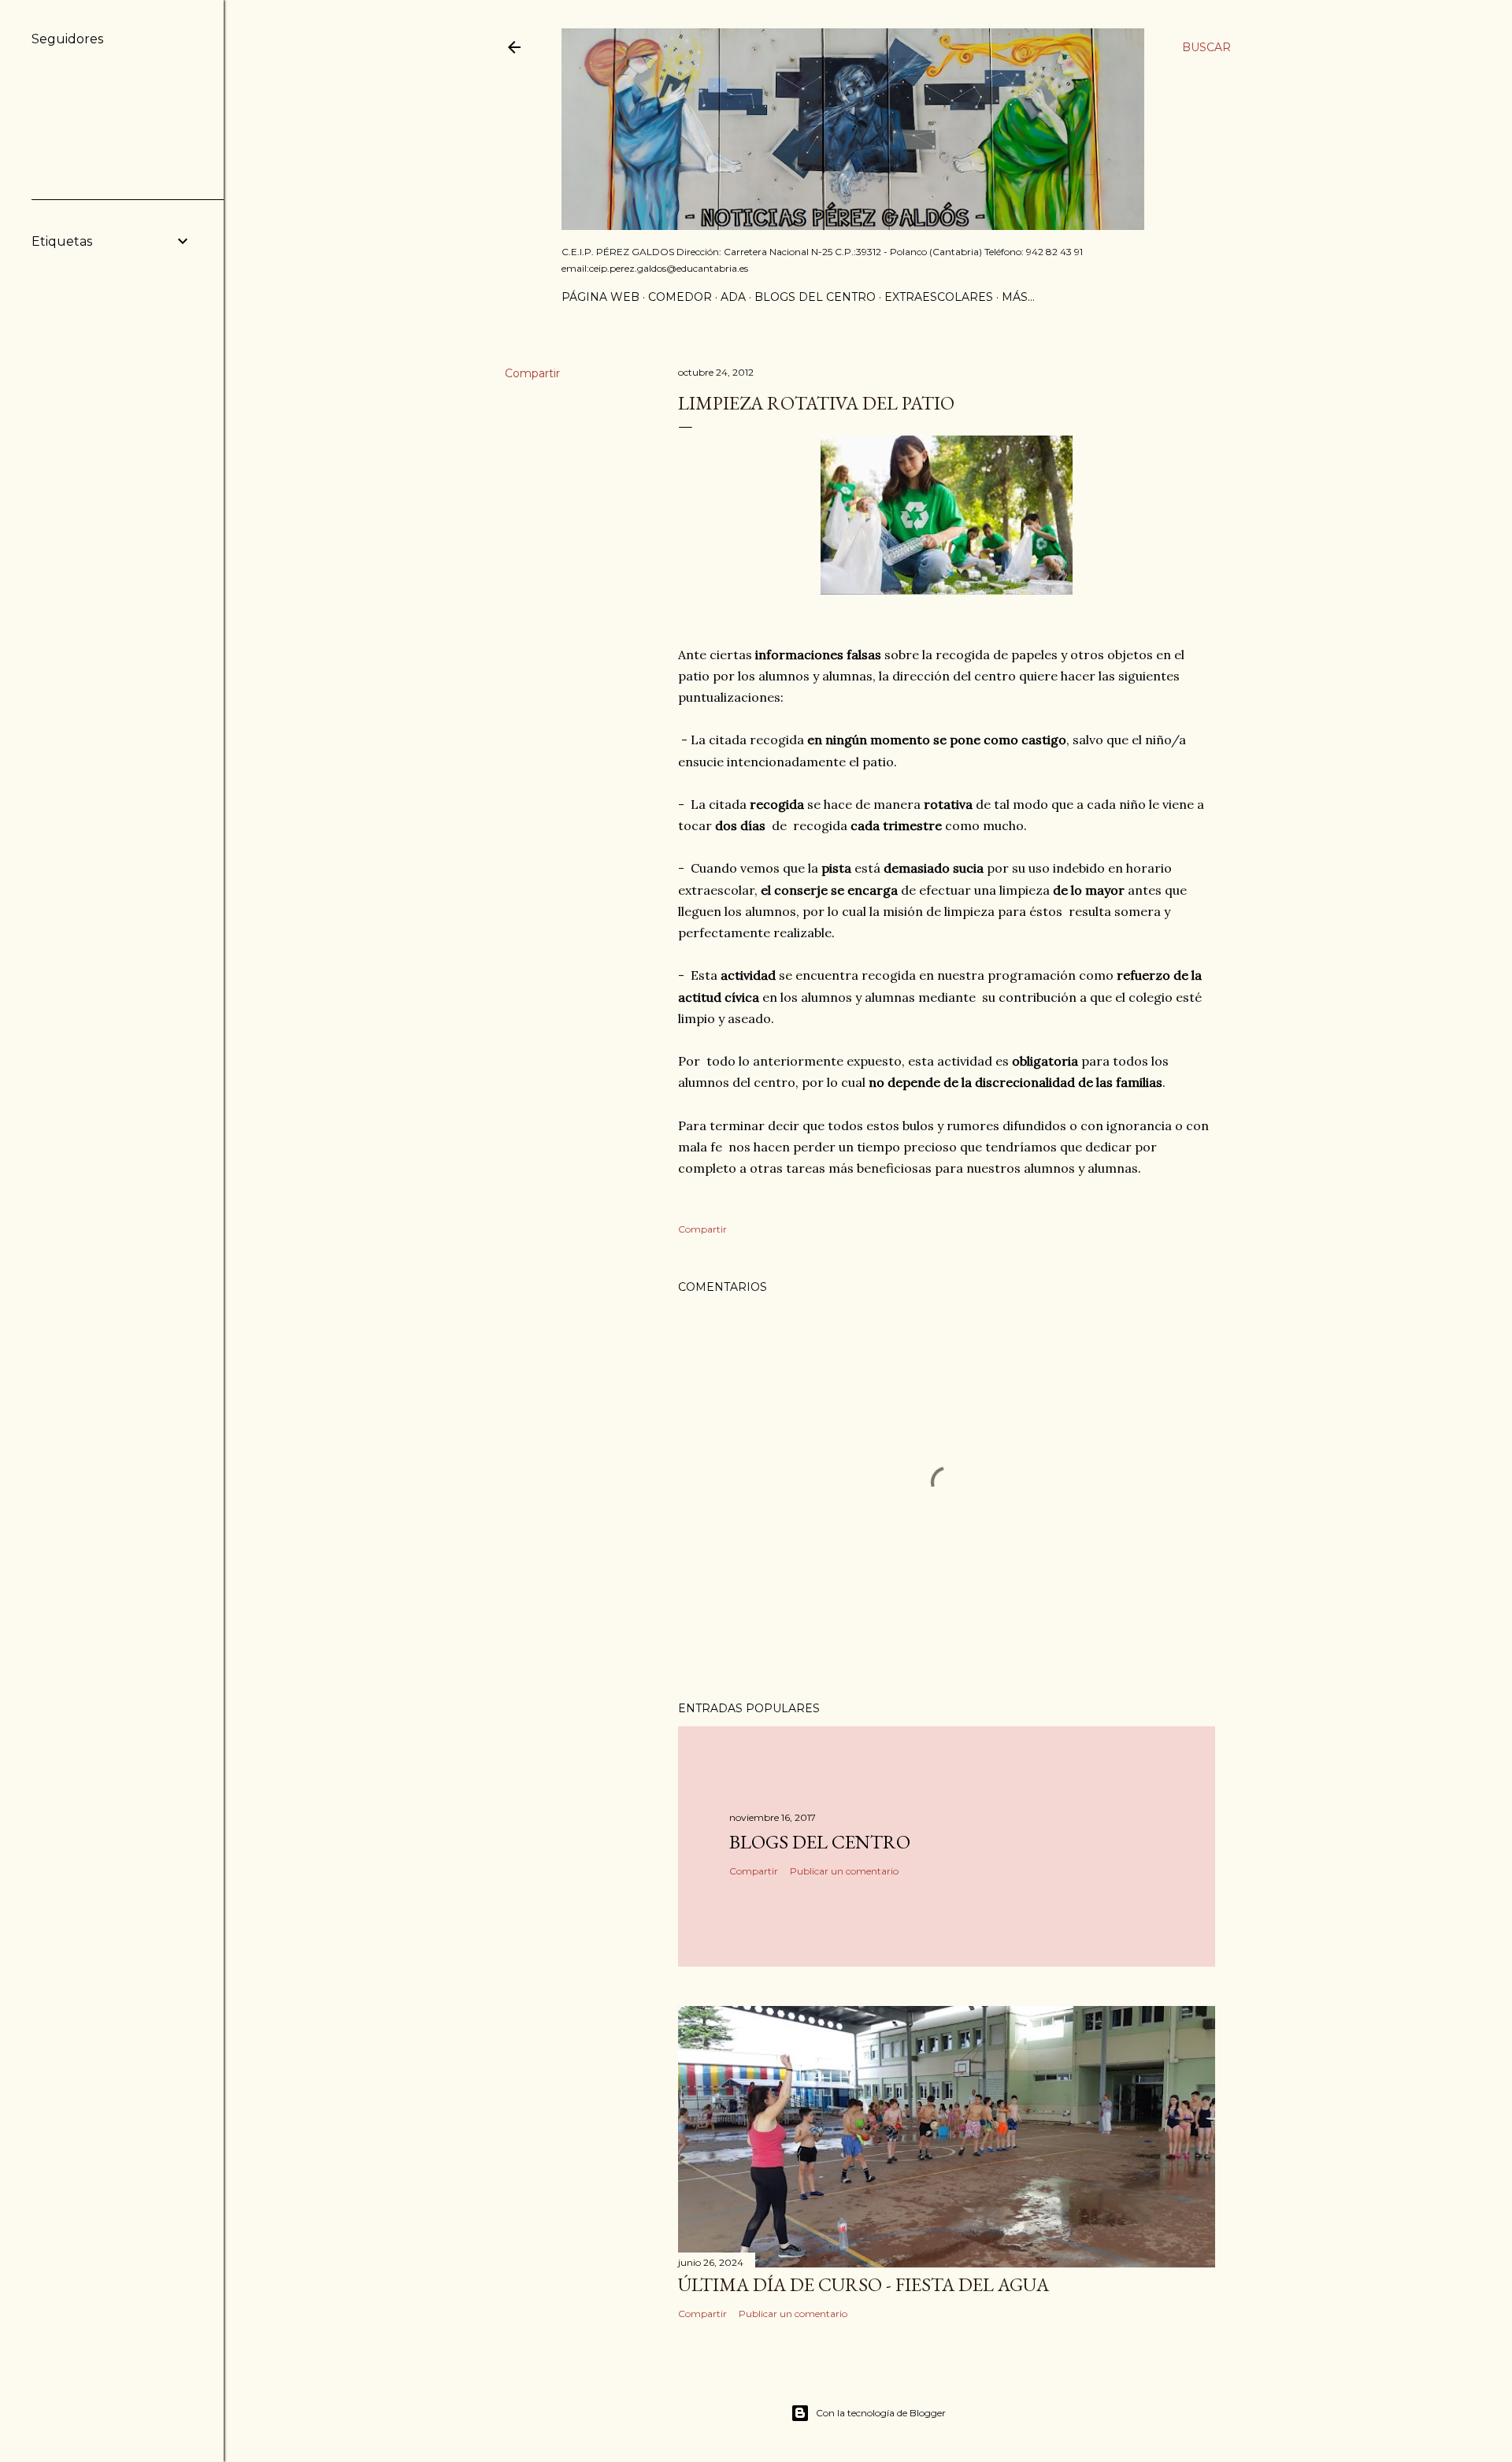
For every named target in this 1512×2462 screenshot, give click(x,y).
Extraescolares (939, 297)
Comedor (680, 297)
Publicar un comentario (844, 1871)
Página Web (600, 297)
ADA (733, 297)
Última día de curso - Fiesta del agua (863, 2284)
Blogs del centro (815, 297)
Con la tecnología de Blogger (881, 2413)
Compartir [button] (532, 373)
